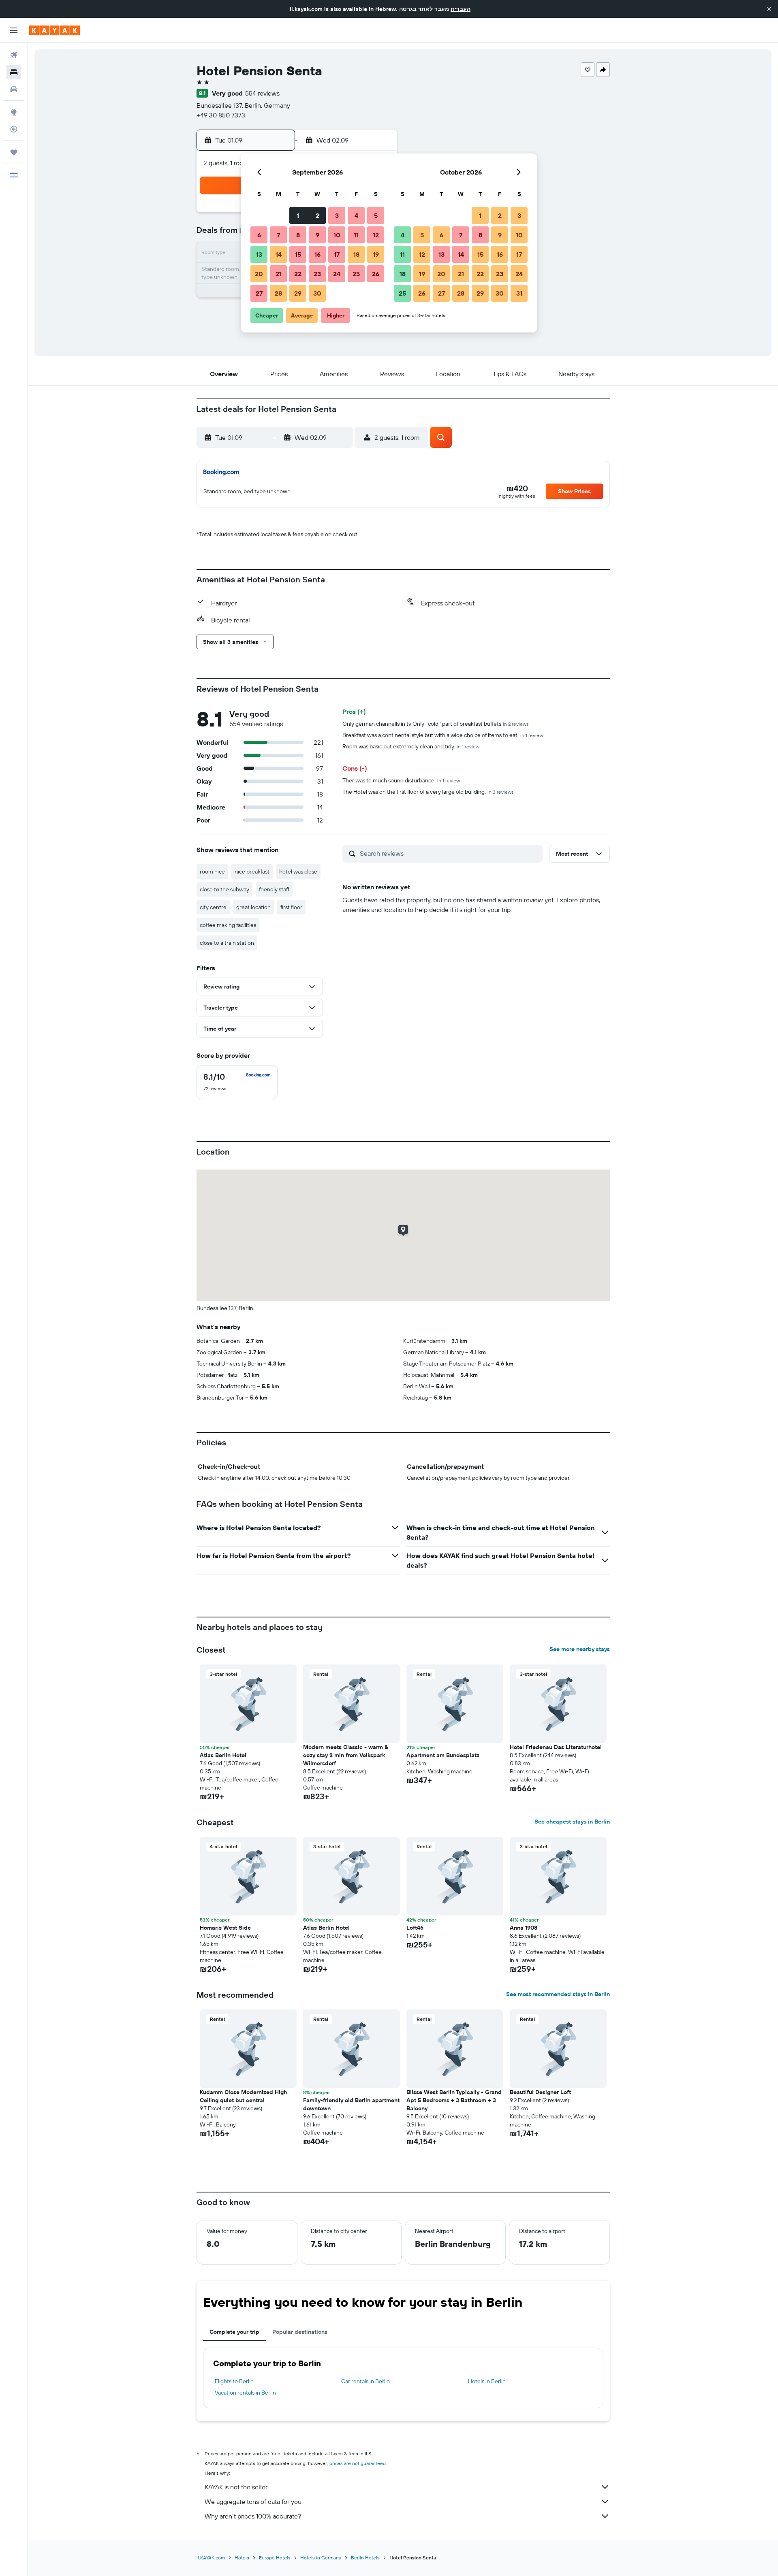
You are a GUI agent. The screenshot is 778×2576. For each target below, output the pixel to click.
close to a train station (227, 943)
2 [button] (317, 215)
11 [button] (356, 235)
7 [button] (278, 235)
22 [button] (298, 274)
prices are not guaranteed (358, 2463)
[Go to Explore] (14, 112)
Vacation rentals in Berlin (245, 2393)
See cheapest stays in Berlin (572, 1822)
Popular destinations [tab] (300, 2332)
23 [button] (317, 274)
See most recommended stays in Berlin (558, 1994)
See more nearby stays (580, 1649)
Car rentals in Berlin (365, 2381)
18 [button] (356, 254)
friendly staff (274, 889)
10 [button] (337, 235)
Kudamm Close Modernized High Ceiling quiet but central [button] (243, 2096)
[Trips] (14, 152)
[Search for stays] (14, 72)
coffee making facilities (228, 925)
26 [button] (376, 274)
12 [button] (376, 235)
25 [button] (356, 274)
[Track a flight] (14, 129)
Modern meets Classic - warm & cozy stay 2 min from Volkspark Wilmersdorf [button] (346, 1755)
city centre (213, 907)
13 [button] (259, 254)
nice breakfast (252, 871)
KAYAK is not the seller (236, 2487)
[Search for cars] (14, 89)
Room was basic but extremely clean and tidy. (411, 746)
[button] (769, 9)
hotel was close (298, 871)
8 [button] (298, 235)
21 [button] (279, 274)
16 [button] (317, 254)
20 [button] (259, 274)
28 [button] (278, 293)
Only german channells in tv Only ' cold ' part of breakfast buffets (436, 724)
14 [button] (279, 254)
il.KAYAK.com (211, 2558)
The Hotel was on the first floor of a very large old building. (428, 792)
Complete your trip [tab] (234, 2332)
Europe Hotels (275, 2558)
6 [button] (259, 235)
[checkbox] (237, 1082)
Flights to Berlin (234, 2381)
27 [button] (259, 293)
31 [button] (519, 293)
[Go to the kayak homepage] (55, 30)
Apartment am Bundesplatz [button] (443, 1755)
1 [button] (298, 215)
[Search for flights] (14, 55)
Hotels (242, 2558)
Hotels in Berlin (487, 2381)
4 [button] (356, 215)
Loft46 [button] (415, 1928)
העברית (461, 9)
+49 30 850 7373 (221, 115)
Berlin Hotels (365, 2558)
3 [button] (337, 215)
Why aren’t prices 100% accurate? (253, 2516)
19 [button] (376, 254)
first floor (291, 907)
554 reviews (262, 93)
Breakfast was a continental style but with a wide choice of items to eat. (443, 735)
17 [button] (337, 254)
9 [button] (317, 235)
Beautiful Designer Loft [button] (540, 2092)
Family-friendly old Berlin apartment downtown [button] (351, 2104)
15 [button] (298, 254)
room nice (212, 871)
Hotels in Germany (321, 2558)
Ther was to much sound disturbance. (401, 780)
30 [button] (317, 293)
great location (253, 907)
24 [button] (337, 274)
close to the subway (224, 889)
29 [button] (298, 293)
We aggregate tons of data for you (253, 2501)
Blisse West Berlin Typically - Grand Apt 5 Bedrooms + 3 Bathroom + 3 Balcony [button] (454, 2100)
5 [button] (376, 215)
